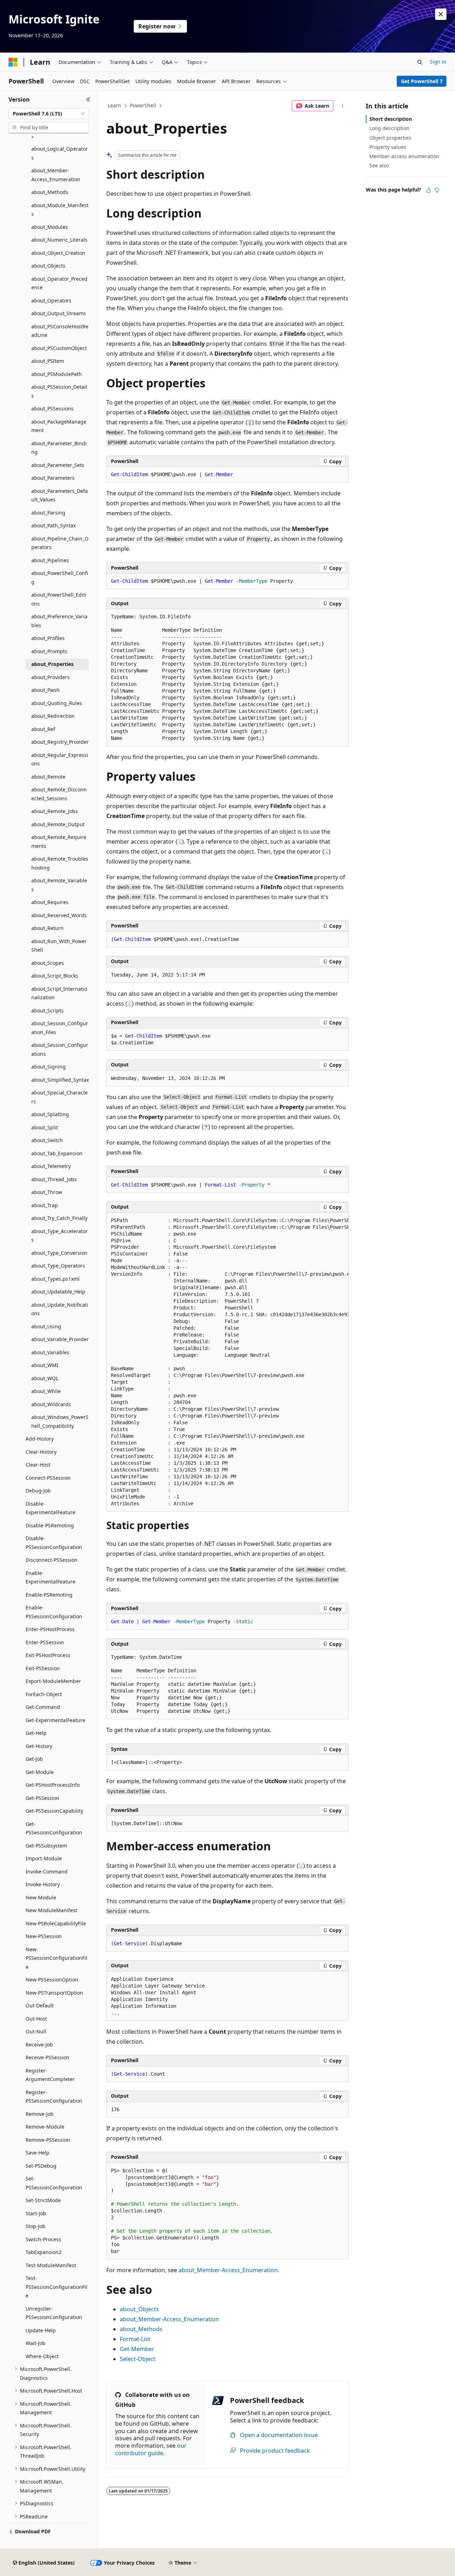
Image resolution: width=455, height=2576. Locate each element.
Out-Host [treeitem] (36, 2019)
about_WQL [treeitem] (45, 1378)
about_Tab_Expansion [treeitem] (57, 1153)
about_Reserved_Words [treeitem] (59, 915)
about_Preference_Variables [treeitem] (59, 621)
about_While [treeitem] (46, 1391)
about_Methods (141, 2329)
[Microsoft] (13, 62)
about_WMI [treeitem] (45, 1365)
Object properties (390, 138)
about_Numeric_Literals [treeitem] (59, 240)
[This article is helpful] (428, 190)
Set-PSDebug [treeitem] (41, 2166)
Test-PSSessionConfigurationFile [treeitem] (57, 2287)
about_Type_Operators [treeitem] (58, 1266)
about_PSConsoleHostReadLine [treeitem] (60, 331)
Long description (389, 128)
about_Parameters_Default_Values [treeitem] (60, 495)
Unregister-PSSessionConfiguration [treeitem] (54, 2313)
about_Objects (139, 2309)
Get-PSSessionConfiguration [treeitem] (54, 1828)
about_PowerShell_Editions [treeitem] (59, 599)
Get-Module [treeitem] (40, 1772)
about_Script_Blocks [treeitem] (55, 976)
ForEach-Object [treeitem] (44, 1694)
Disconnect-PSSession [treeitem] (52, 1560)
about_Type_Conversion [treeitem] (59, 1253)
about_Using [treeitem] (46, 1326)
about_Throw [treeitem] (47, 1192)
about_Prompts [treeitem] (49, 651)
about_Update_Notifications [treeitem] (60, 1309)
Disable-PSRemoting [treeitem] (50, 1525)
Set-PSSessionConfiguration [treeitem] (54, 2183)
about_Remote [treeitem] (48, 777)
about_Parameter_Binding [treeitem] (59, 448)
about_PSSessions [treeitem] (52, 408)
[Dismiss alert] (441, 14)
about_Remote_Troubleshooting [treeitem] (60, 863)
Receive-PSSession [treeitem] (47, 2057)
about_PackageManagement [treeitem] (59, 426)
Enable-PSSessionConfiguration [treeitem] (54, 1612)
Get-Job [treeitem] (34, 1759)
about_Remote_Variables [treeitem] (59, 885)
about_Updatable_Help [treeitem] (58, 1292)
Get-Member (137, 2349)
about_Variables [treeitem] (50, 1352)
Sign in (438, 62)
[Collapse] (88, 100)
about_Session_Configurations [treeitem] (60, 1049)
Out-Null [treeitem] (36, 2031)
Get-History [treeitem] (39, 1746)
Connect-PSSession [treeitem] (48, 1478)
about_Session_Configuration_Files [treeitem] (60, 1028)
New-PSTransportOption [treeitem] (54, 1993)
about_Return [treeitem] (47, 928)
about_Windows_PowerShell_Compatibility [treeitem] (60, 1421)
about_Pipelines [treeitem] (50, 560)
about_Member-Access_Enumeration (228, 2270)
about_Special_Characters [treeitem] (60, 1097)
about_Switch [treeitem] (47, 1140)
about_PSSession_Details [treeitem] (59, 391)
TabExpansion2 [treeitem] (44, 2252)
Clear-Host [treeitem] (38, 1465)
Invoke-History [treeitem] (43, 1884)
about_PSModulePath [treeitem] (57, 374)
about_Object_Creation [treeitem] (58, 253)
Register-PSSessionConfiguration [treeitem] (54, 2097)
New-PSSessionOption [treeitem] (52, 1980)
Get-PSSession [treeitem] (42, 1798)
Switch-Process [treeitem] (43, 2239)
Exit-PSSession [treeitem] (43, 1668)
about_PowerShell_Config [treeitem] (60, 577)
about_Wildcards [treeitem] (51, 1404)
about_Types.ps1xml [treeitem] (55, 1279)
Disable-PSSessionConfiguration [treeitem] (54, 1543)
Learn (114, 105)
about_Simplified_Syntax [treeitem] (60, 1080)
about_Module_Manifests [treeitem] (60, 210)
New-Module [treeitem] (41, 1897)
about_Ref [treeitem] (43, 729)
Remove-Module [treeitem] (45, 2127)
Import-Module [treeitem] (44, 1858)
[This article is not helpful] (437, 190)
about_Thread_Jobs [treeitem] (54, 1179)
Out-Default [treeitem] (40, 2005)
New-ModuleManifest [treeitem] (51, 1910)
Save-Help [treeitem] (38, 2153)
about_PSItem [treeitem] (48, 361)
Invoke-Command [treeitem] (47, 1872)
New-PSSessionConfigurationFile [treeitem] (57, 1958)
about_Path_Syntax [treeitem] (53, 525)
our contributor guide (151, 2449)
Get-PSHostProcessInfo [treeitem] (53, 1785)
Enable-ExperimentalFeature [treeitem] (50, 1577)
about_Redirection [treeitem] (53, 716)
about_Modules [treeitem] (50, 227)
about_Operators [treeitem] (51, 300)
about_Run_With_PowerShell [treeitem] (59, 946)
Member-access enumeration (404, 156)
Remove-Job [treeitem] (40, 2114)
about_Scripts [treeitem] (47, 1010)
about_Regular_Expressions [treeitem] (60, 759)
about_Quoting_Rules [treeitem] (57, 703)
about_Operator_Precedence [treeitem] (59, 283)
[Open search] (420, 62)
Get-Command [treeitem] (43, 1707)
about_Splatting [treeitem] (50, 1114)
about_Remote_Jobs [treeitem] (55, 811)
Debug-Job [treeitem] (38, 1491)
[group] (227, 1362)
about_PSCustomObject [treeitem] (59, 348)
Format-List (135, 2339)
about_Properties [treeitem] (52, 664)
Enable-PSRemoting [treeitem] (49, 1595)
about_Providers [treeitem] (50, 677)
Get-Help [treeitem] (36, 1733)
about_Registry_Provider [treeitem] (60, 742)
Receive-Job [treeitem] (39, 2045)
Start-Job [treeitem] (36, 2213)
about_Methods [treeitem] (50, 192)
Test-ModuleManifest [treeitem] (51, 2265)
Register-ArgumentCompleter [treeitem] (50, 2075)
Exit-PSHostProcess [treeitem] (48, 1655)
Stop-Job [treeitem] (36, 2226)
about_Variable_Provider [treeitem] (60, 1339)
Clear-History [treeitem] (41, 1452)
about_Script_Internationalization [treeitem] (59, 993)
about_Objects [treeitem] (48, 266)
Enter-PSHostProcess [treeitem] (50, 1629)
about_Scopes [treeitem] (48, 963)
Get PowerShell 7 (422, 81)
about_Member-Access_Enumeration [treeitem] (56, 175)
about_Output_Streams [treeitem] (59, 313)
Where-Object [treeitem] (42, 2356)
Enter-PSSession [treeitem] (45, 1642)
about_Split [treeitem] (45, 1127)
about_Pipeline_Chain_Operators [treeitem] (60, 543)
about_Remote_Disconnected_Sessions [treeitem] (59, 794)
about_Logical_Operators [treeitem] (60, 153)
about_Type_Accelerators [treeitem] (60, 1236)
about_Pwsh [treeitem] (45, 690)
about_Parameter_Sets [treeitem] (58, 465)
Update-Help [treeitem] (41, 2330)
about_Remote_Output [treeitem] (58, 824)
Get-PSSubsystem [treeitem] (46, 1846)
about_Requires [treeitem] (50, 902)
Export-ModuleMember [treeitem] (53, 1681)
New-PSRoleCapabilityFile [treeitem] (56, 1923)
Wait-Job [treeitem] (36, 2343)
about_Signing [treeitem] (49, 1067)
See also (379, 165)
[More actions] (342, 106)
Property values (388, 147)
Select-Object (138, 2359)
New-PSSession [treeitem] (44, 1936)
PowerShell (143, 105)
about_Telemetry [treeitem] (51, 1166)
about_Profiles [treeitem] (48, 638)
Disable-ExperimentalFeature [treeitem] (50, 1508)
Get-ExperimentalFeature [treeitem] (55, 1720)
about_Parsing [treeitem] (48, 513)
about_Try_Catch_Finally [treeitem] (59, 1218)
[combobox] (49, 114)
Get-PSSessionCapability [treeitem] (54, 1811)
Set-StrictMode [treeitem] (43, 2200)
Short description (391, 119)
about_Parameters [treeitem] (53, 478)
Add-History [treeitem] (40, 1439)
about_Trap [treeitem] (45, 1205)
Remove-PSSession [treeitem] (48, 2140)
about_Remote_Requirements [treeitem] (59, 841)
